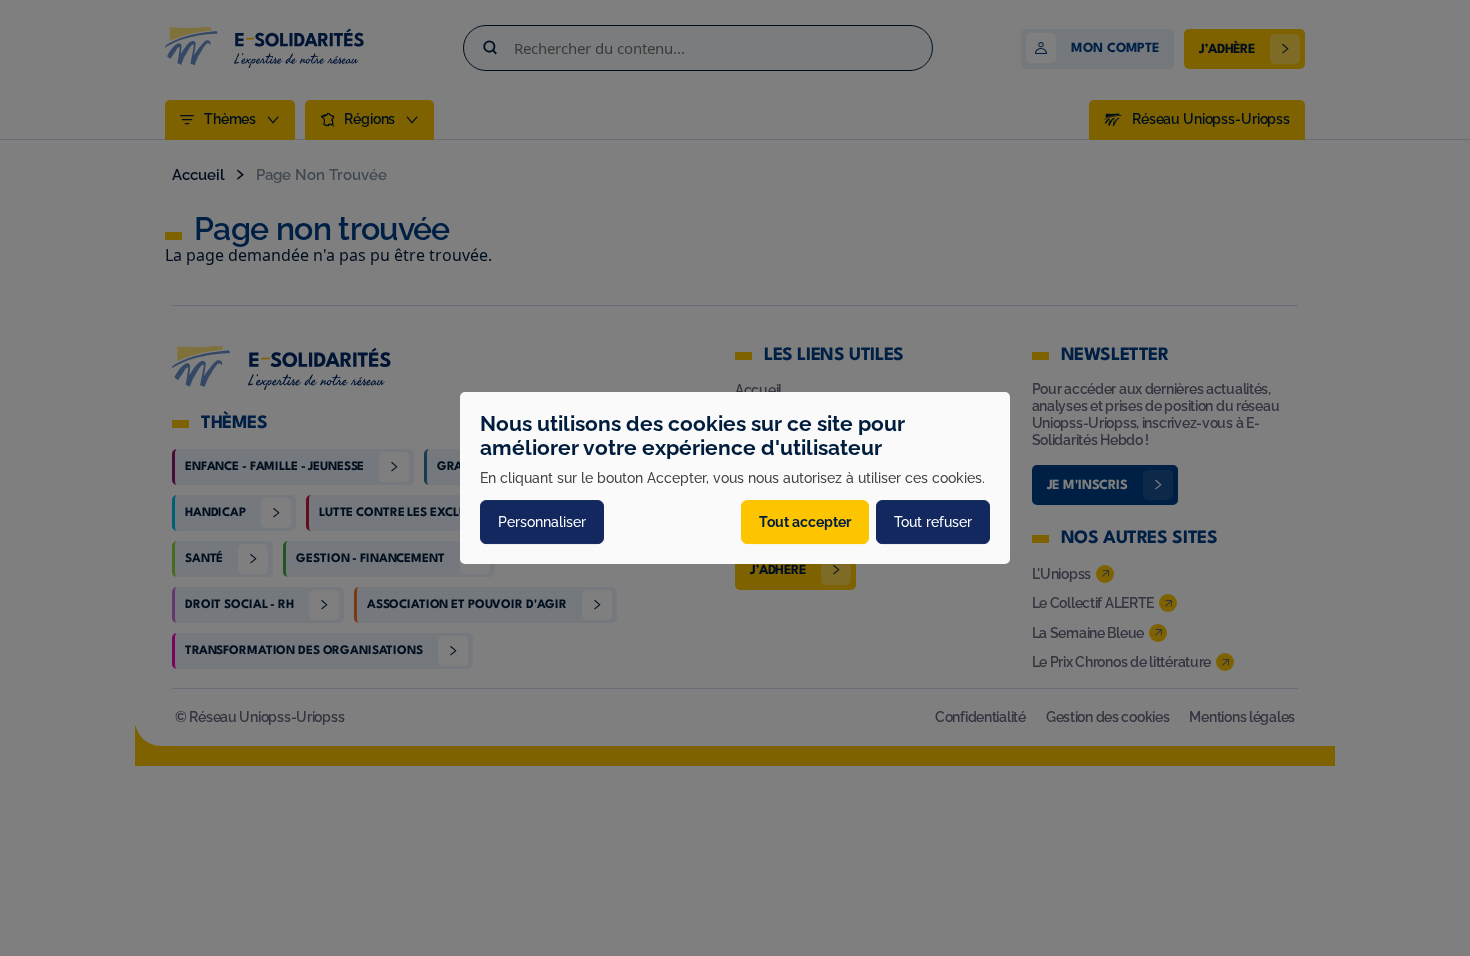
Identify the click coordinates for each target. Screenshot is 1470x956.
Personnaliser (542, 522)
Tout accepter (805, 522)
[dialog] (735, 478)
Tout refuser (933, 522)
